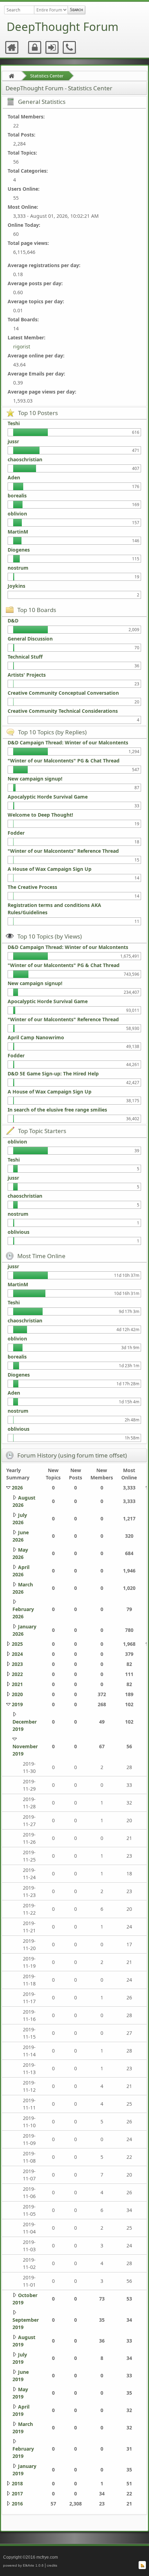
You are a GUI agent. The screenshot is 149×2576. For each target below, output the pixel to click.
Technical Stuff (25, 657)
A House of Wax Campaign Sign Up (50, 869)
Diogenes (19, 550)
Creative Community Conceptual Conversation (63, 693)
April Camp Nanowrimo (36, 1037)
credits (52, 2565)
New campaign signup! (35, 779)
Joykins (16, 586)
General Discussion (30, 639)
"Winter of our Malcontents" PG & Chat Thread (64, 761)
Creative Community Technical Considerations (63, 711)
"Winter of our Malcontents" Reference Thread (63, 851)
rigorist (22, 346)
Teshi (14, 423)
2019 (17, 1704)
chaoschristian (25, 459)
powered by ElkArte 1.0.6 (23, 2565)
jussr (13, 441)
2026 (17, 1488)
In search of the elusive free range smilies (57, 1110)
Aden (14, 477)
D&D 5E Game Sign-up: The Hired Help (53, 1074)
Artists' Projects (27, 675)
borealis (17, 496)
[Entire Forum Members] (51, 10)
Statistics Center (47, 76)
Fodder (16, 833)
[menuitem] (12, 48)
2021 (17, 1684)
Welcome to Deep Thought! (40, 815)
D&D (13, 621)
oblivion (17, 514)
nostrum (18, 568)
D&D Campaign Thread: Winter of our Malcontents (68, 742)
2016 (17, 2504)
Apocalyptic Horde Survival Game (48, 797)
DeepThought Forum (63, 27)
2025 (17, 1644)
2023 (17, 1664)
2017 (17, 2494)
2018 (17, 2483)
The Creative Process (32, 887)
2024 (17, 1654)
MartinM (18, 532)
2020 (17, 1694)
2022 (17, 1674)
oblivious (19, 1232)
